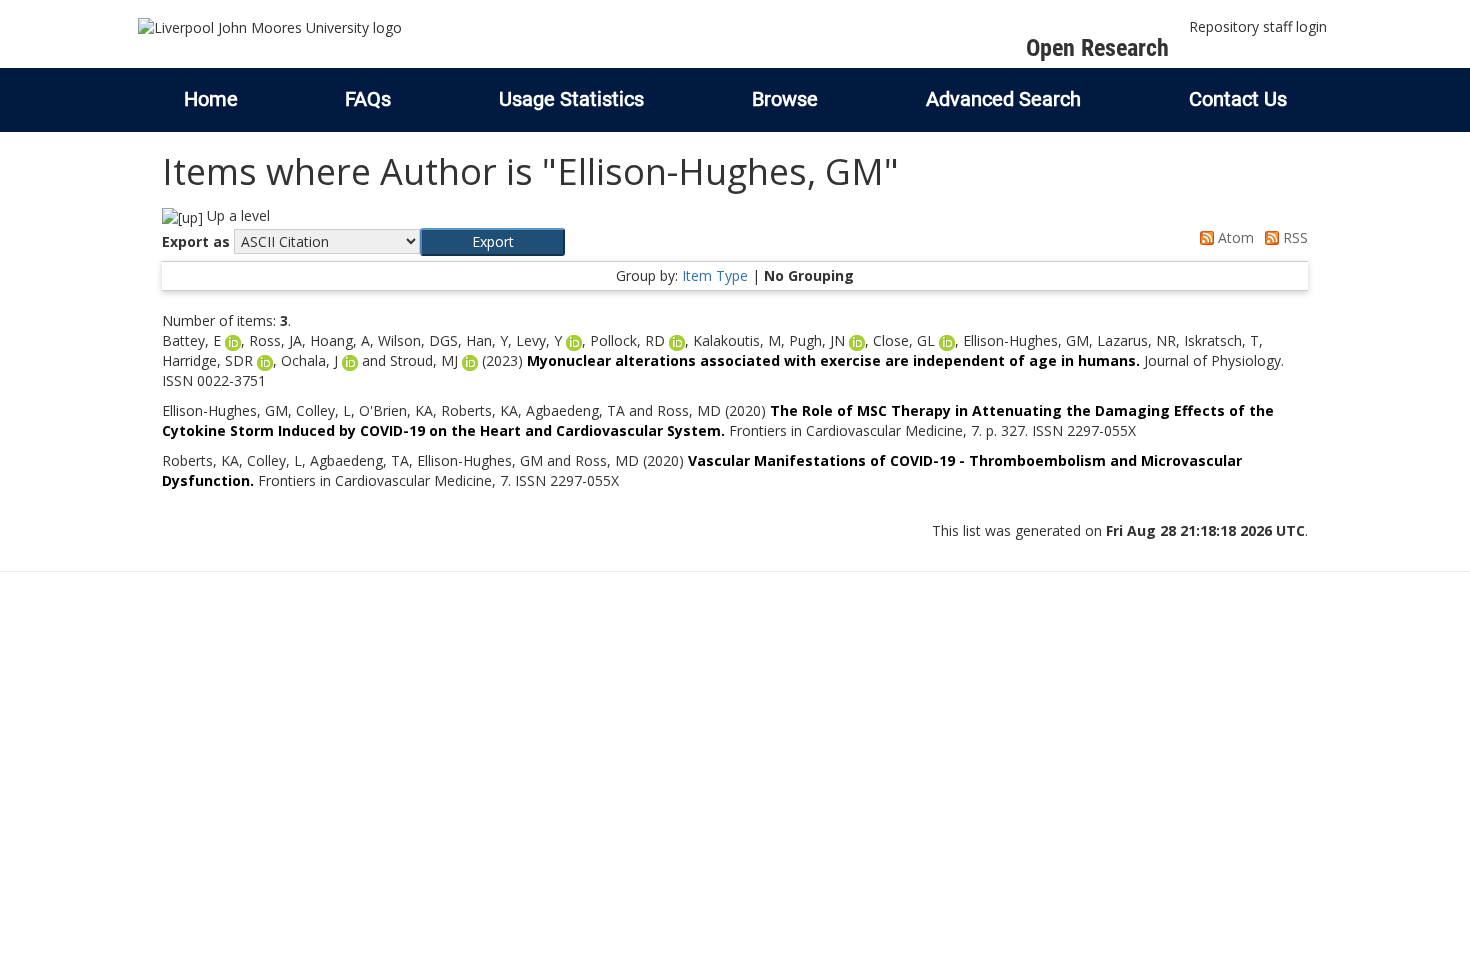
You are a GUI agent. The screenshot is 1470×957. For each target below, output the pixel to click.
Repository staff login (1258, 26)
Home (211, 99)
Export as (196, 241)
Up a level (236, 215)
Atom (1234, 237)
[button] (492, 242)
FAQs (368, 99)
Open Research (1097, 48)
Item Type (715, 275)
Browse (785, 99)
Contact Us (1238, 99)
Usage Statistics (571, 99)
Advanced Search (1003, 99)
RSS (1293, 237)
